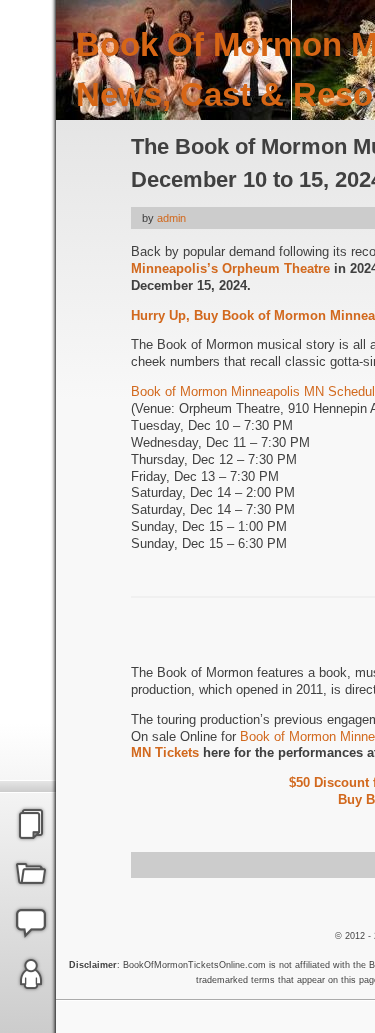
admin (171, 218)
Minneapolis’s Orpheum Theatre (230, 268)
